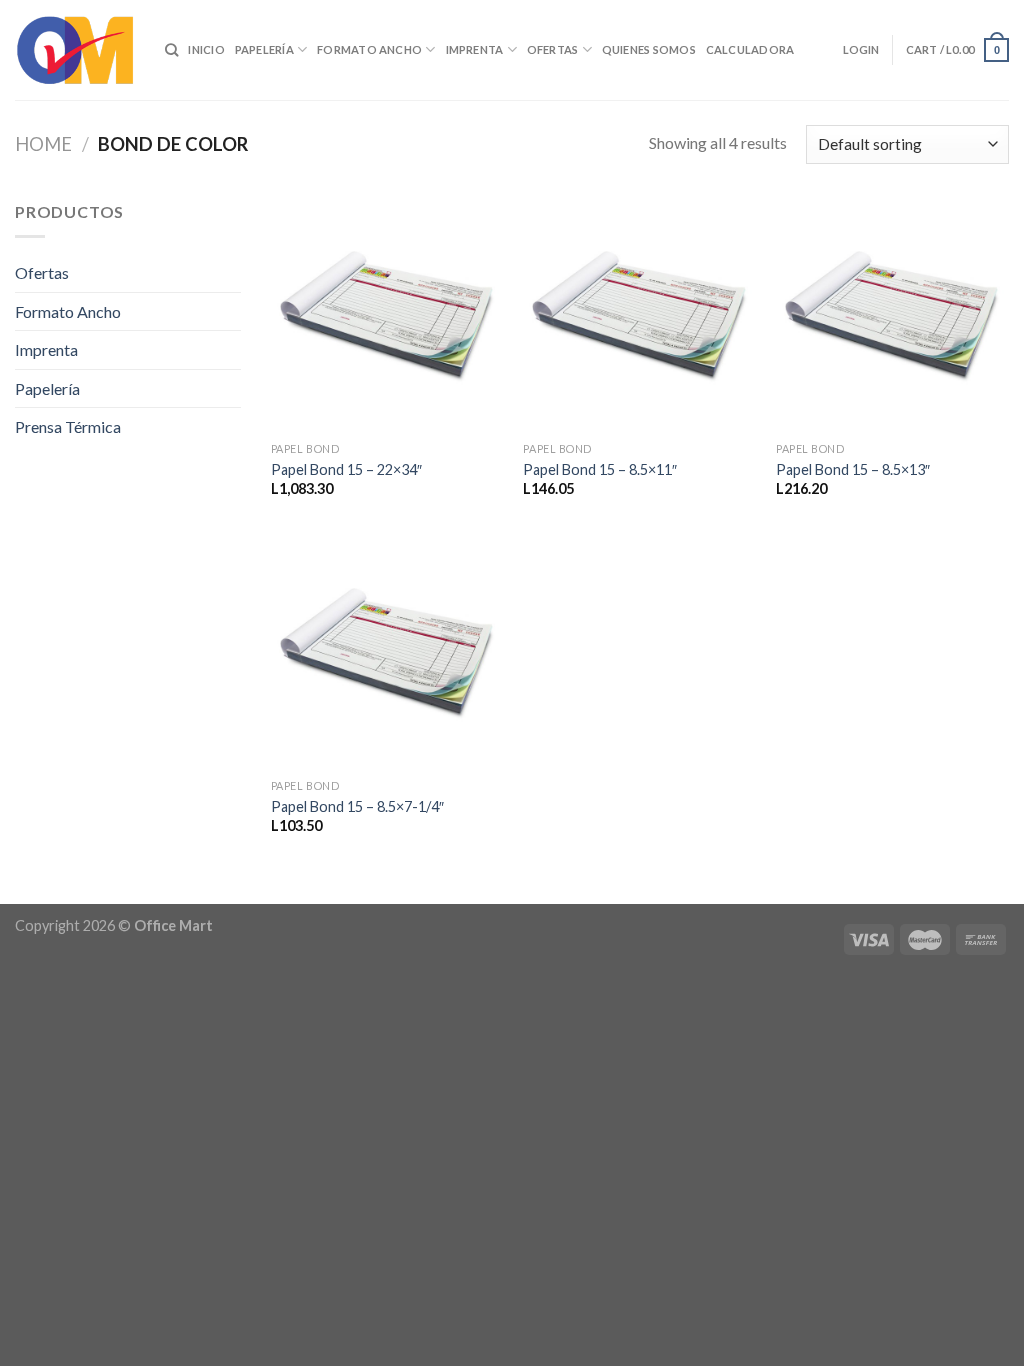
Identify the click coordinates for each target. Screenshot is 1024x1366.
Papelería (264, 49)
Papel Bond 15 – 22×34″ (346, 469)
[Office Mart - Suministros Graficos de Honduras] (75, 50)
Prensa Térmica (68, 426)
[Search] (171, 50)
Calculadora (750, 49)
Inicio (206, 49)
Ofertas (553, 49)
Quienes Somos (649, 49)
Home (43, 144)
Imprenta (475, 49)
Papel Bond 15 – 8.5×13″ (853, 469)
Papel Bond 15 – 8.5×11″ (600, 469)
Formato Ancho (369, 49)
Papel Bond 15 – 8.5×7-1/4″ (357, 806)
